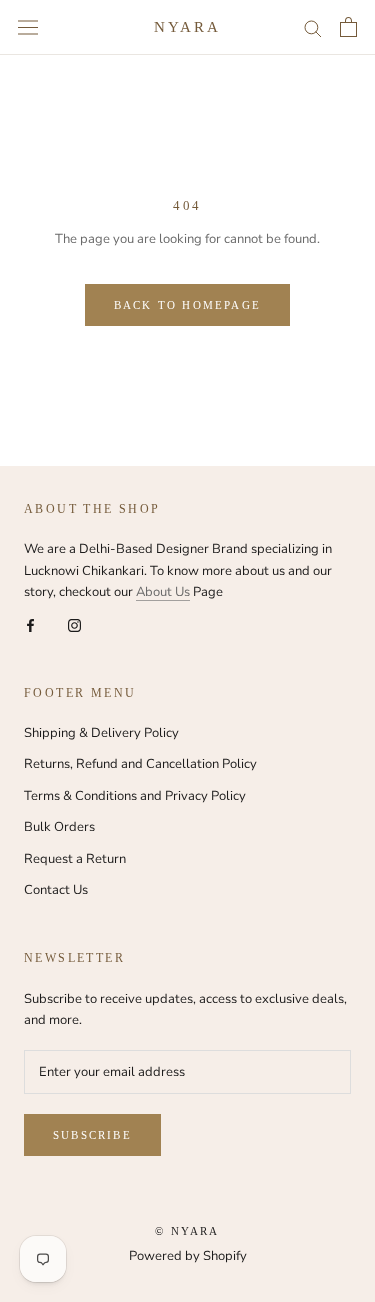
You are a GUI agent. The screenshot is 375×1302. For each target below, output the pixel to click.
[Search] (313, 27)
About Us (163, 592)
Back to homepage (187, 305)
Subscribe (92, 1135)
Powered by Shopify (188, 1256)
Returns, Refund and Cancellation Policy (140, 764)
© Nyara (187, 1231)
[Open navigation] (28, 27)
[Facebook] (30, 625)
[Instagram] (74, 625)
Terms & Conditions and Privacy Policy (135, 796)
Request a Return (75, 859)
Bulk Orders (59, 827)
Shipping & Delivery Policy (101, 733)
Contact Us (56, 890)
